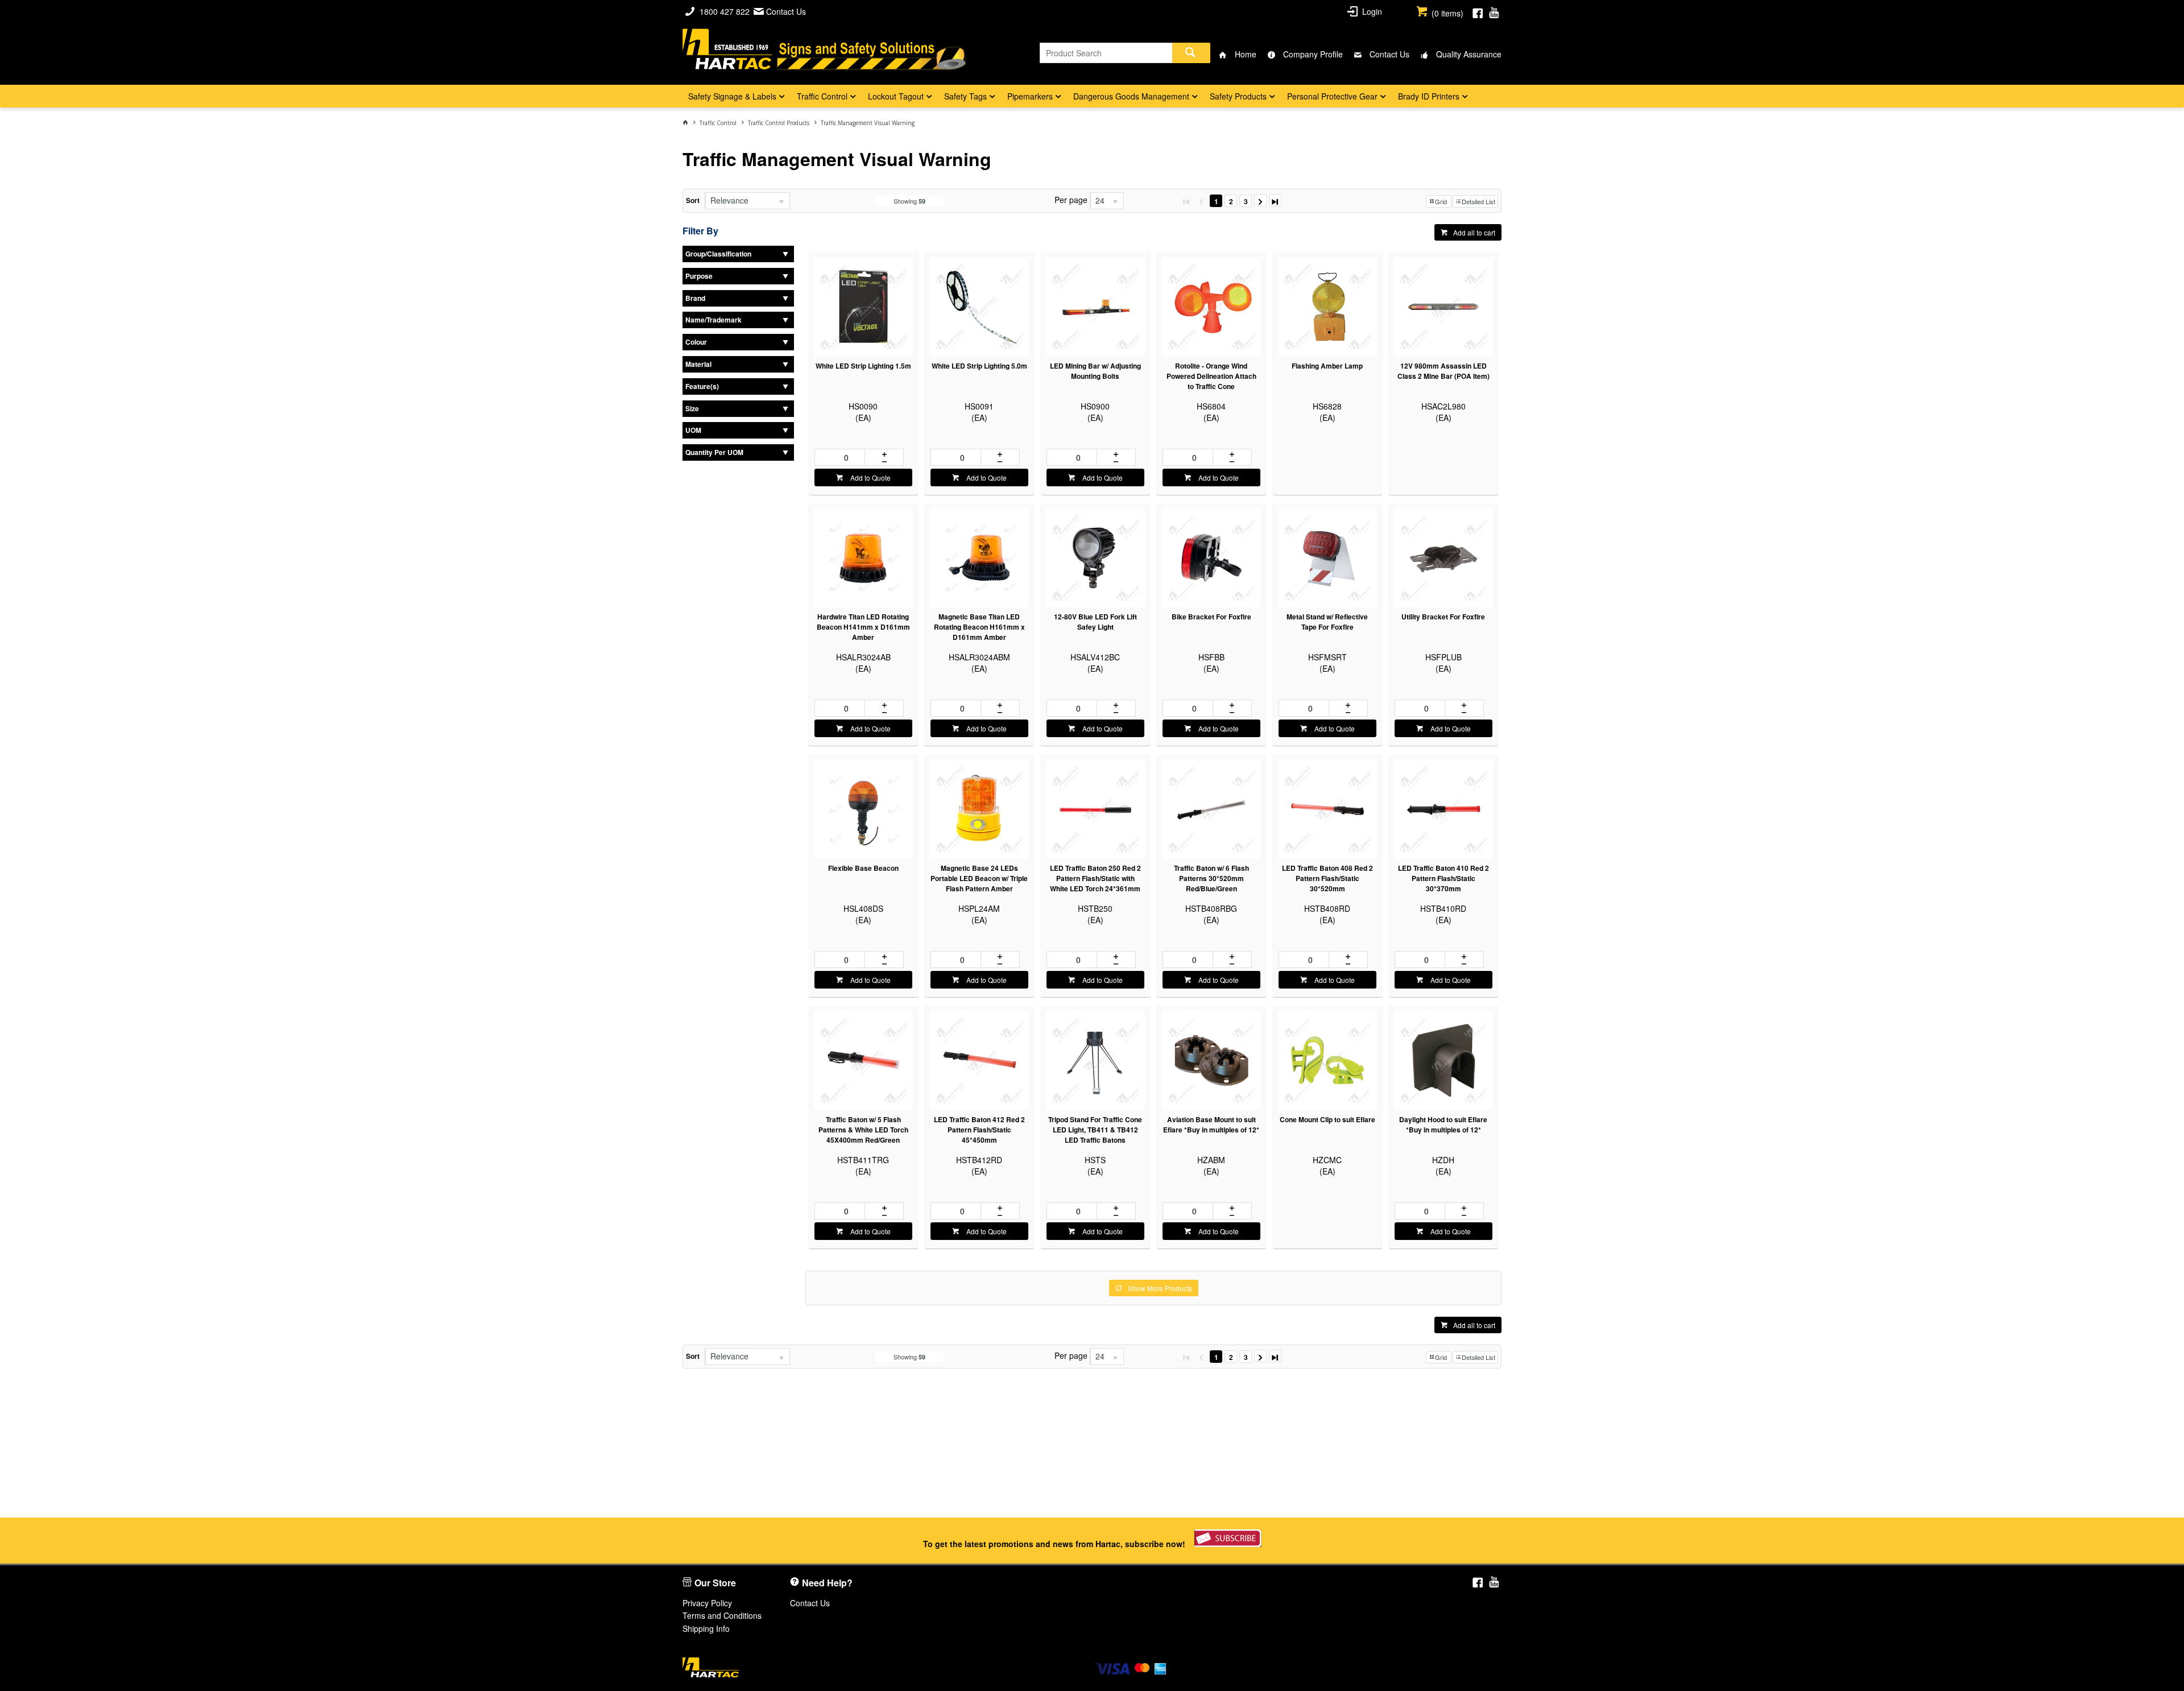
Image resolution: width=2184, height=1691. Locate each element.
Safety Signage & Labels (732, 96)
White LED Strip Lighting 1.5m (863, 366)
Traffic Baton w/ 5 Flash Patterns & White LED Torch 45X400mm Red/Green (863, 1130)
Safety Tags (965, 96)
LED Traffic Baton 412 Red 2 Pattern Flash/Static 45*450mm (979, 1130)
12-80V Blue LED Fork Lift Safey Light (1095, 622)
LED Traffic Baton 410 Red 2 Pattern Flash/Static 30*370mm (1443, 878)
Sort (693, 200)
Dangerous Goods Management (1131, 96)
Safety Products (1238, 96)
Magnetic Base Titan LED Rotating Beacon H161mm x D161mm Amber (979, 627)
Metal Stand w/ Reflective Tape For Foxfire (1327, 622)
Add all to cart (1474, 232)
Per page (1071, 200)
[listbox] (747, 201)
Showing (909, 201)
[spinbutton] (844, 457)
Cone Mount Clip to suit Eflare (1327, 1119)
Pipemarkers (1030, 96)
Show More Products (1160, 1288)
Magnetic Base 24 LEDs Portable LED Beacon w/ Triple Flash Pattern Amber (979, 878)
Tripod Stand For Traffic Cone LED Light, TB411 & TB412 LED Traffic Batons (1095, 1130)
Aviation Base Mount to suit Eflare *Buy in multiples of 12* (1211, 1124)
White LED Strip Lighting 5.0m (979, 366)
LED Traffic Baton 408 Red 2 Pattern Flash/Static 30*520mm (1327, 878)
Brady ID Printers (1429, 96)
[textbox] (1106, 53)
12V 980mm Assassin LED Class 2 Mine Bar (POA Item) (1443, 371)
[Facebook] (1478, 11)
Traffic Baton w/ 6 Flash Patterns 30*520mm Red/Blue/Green (1211, 878)
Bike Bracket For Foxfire (1211, 617)
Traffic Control (822, 96)
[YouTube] (1494, 11)
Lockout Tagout (896, 96)
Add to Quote (870, 477)
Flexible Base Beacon (863, 868)
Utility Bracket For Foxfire (1443, 617)
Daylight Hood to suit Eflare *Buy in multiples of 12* (1443, 1124)
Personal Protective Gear (1332, 96)
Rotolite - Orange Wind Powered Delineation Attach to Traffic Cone (1211, 376)
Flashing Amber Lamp (1327, 366)
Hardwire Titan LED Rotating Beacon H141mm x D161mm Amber (863, 627)
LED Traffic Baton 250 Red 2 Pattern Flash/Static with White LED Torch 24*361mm (1095, 878)
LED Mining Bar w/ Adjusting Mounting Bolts (1095, 371)
